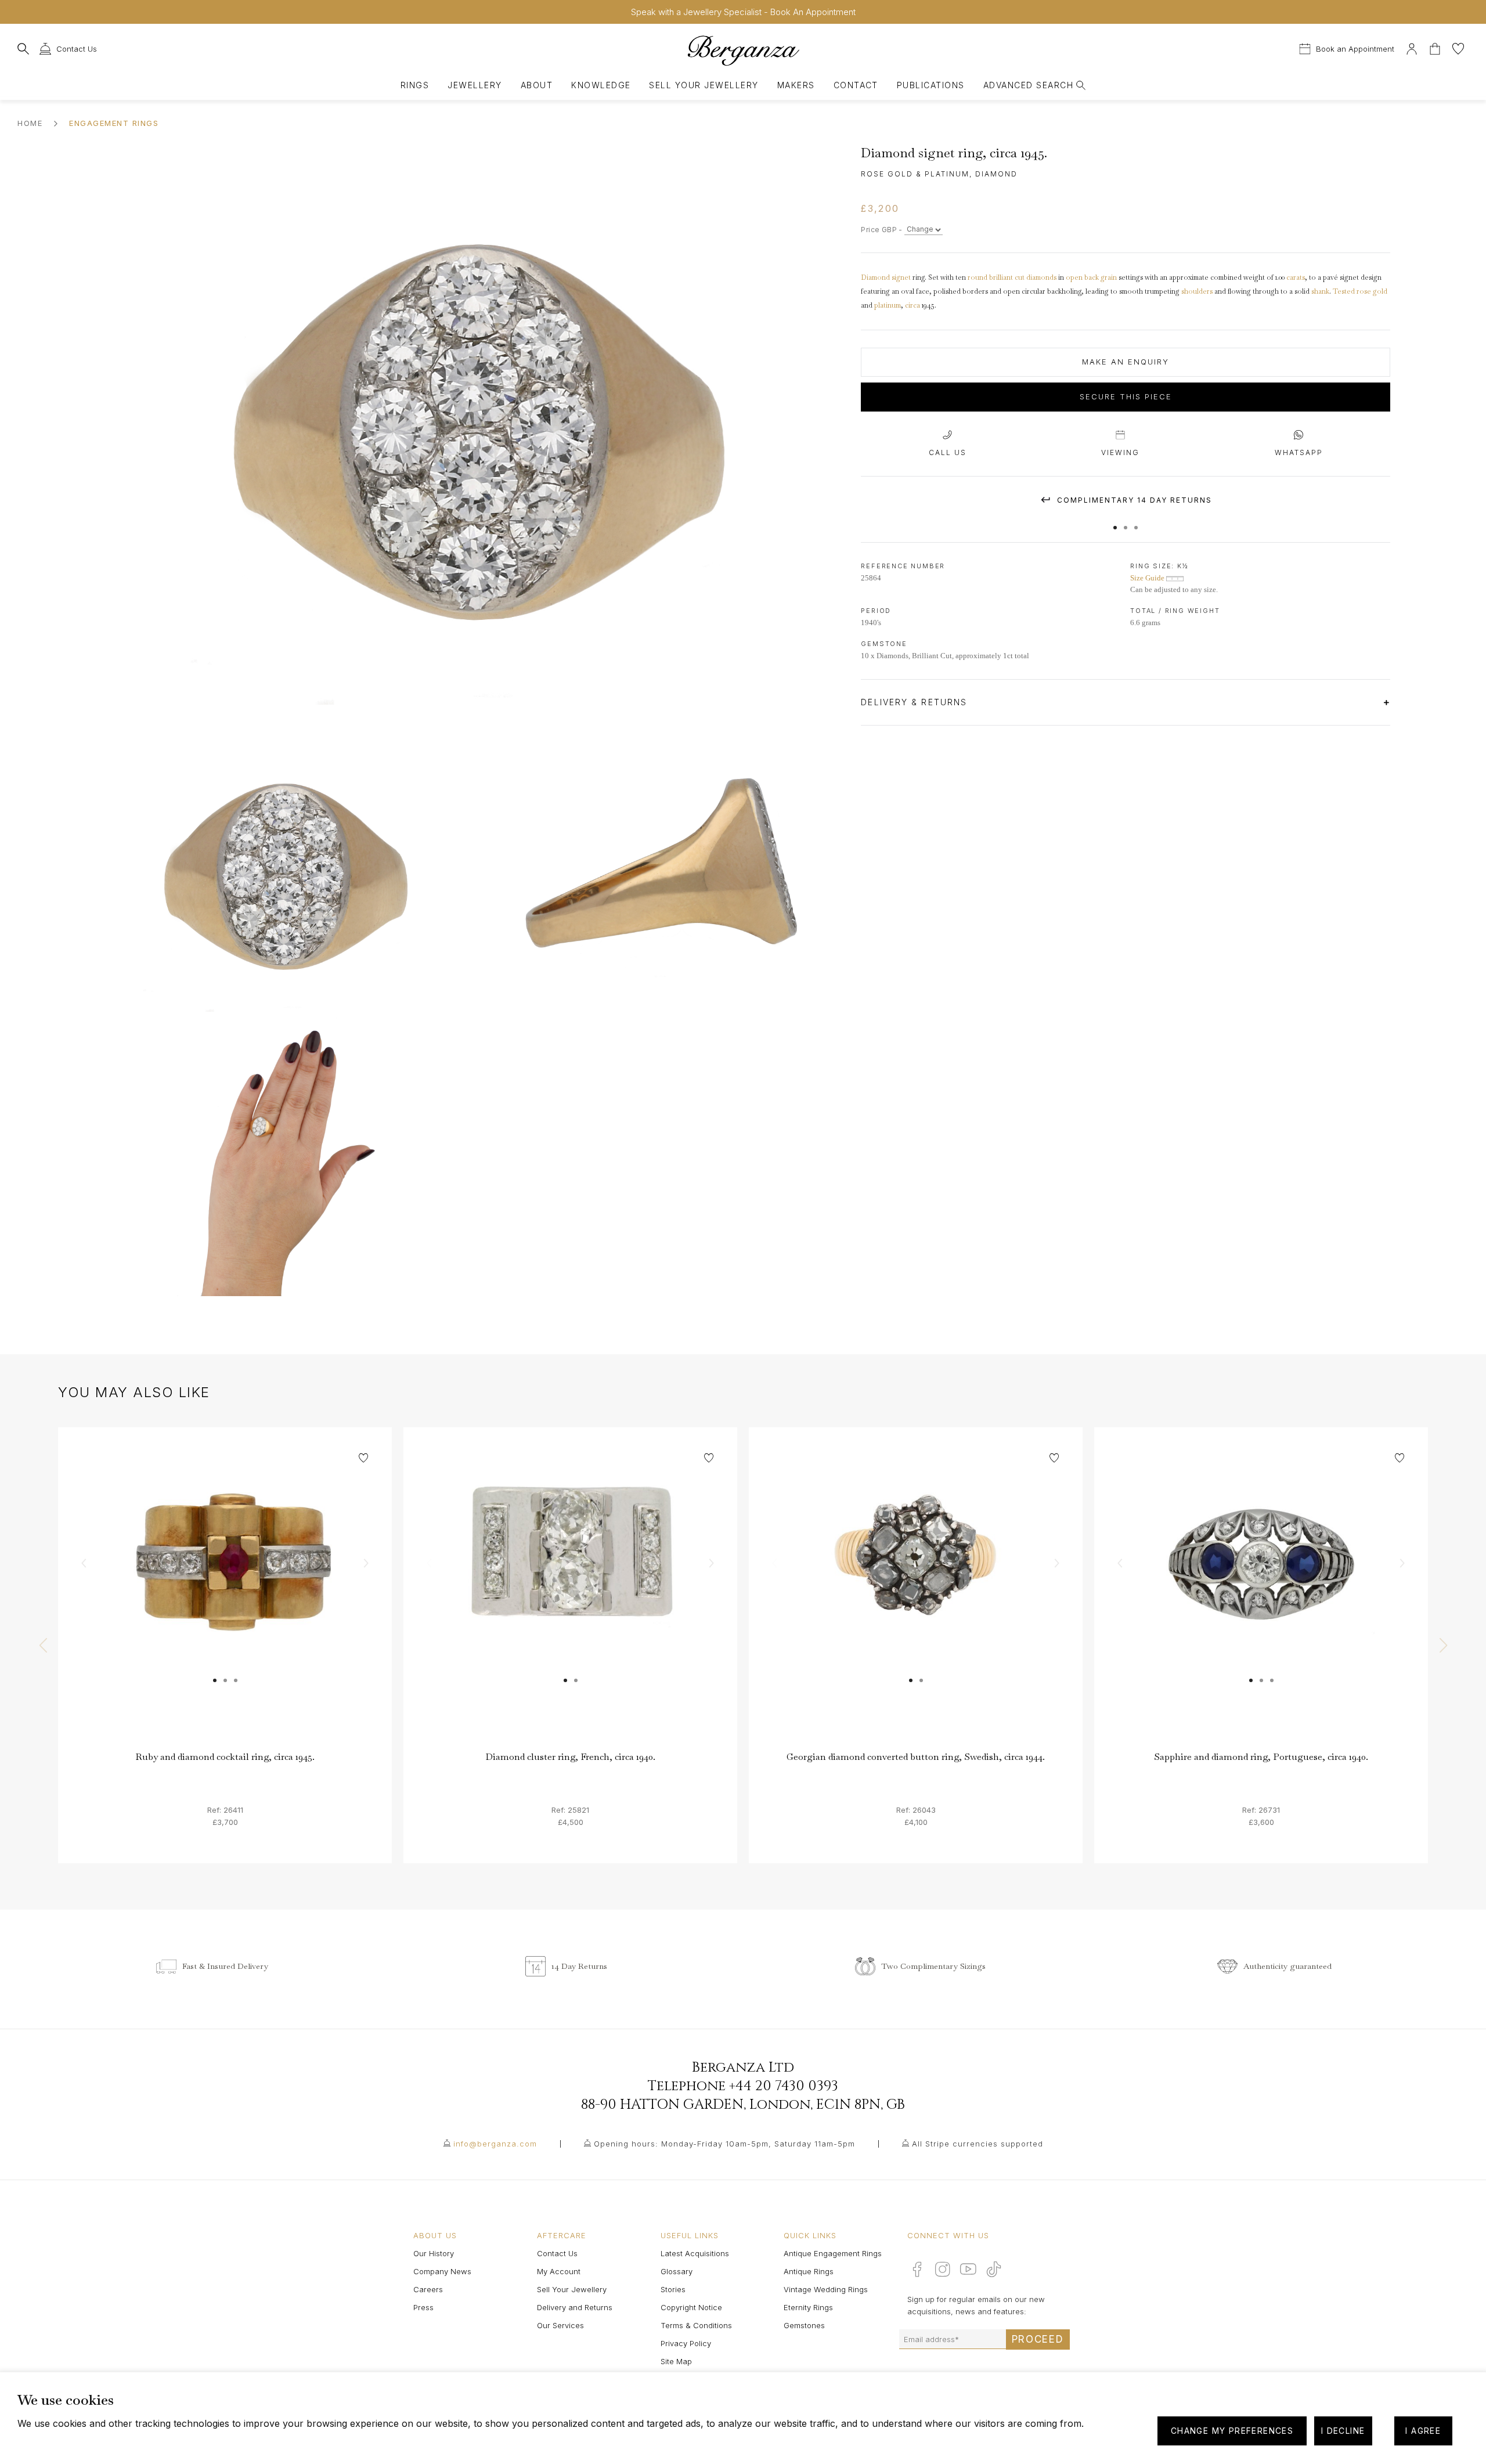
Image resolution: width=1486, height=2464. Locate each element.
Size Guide (1148, 578)
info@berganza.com (495, 2144)
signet (901, 277)
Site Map (676, 2361)
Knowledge (601, 85)
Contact (856, 85)
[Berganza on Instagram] (943, 2269)
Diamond (875, 277)
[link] (225, 1594)
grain (1109, 277)
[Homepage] (743, 50)
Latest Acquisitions (695, 2253)
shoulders (1197, 291)
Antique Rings (809, 2271)
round (978, 277)
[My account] (1412, 47)
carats (1296, 277)
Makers (796, 85)
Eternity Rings (808, 2307)
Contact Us (557, 2253)
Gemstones (804, 2325)
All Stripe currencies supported (978, 2144)
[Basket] (1436, 47)
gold (1380, 291)
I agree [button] (1423, 2431)
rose (1365, 291)
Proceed (1038, 2339)
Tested (1344, 291)
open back (1082, 277)
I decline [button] (1343, 2431)
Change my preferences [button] (1232, 2431)
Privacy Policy (686, 2343)
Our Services (560, 2325)
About (537, 85)
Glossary (677, 2271)
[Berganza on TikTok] (994, 2269)
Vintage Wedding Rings (826, 2289)
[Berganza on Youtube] (968, 2269)
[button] (1115, 522)
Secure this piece (1126, 397)
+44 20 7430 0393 (784, 2086)
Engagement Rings (114, 123)
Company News (442, 2271)
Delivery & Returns (916, 702)
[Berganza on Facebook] (917, 2269)
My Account (559, 2271)
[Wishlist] (1458, 47)
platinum (888, 305)
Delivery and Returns (575, 2307)
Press (423, 2307)
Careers (428, 2289)
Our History (434, 2253)
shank (1320, 291)
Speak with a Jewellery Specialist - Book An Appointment (743, 12)
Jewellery (475, 85)
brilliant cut (1007, 277)
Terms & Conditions (696, 2325)
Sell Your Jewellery (704, 85)
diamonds (1041, 277)
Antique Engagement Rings (833, 2253)
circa (912, 305)
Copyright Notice (691, 2307)
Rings (415, 85)
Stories (673, 2289)
